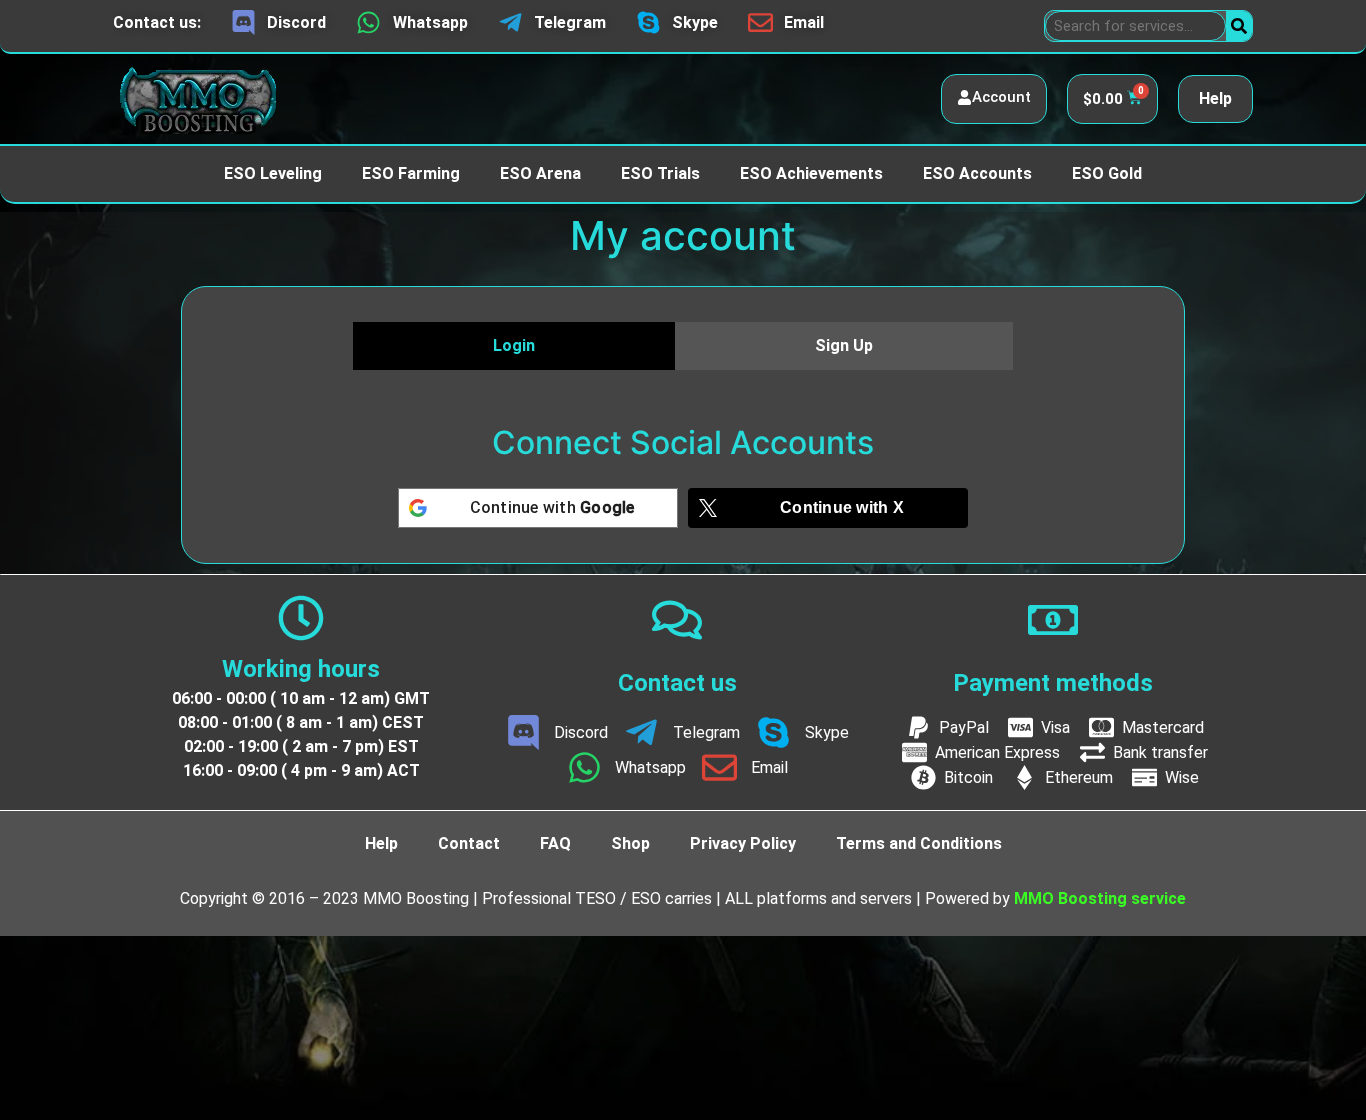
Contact (469, 843)
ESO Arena (540, 173)
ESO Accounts (977, 173)
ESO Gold (1107, 173)
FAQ (555, 843)
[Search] (1239, 26)
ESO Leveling (273, 173)
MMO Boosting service (1100, 898)
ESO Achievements (811, 173)
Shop (630, 843)
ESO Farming (411, 173)
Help (1215, 98)
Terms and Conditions (919, 843)
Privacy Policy (743, 843)
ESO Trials (660, 173)
